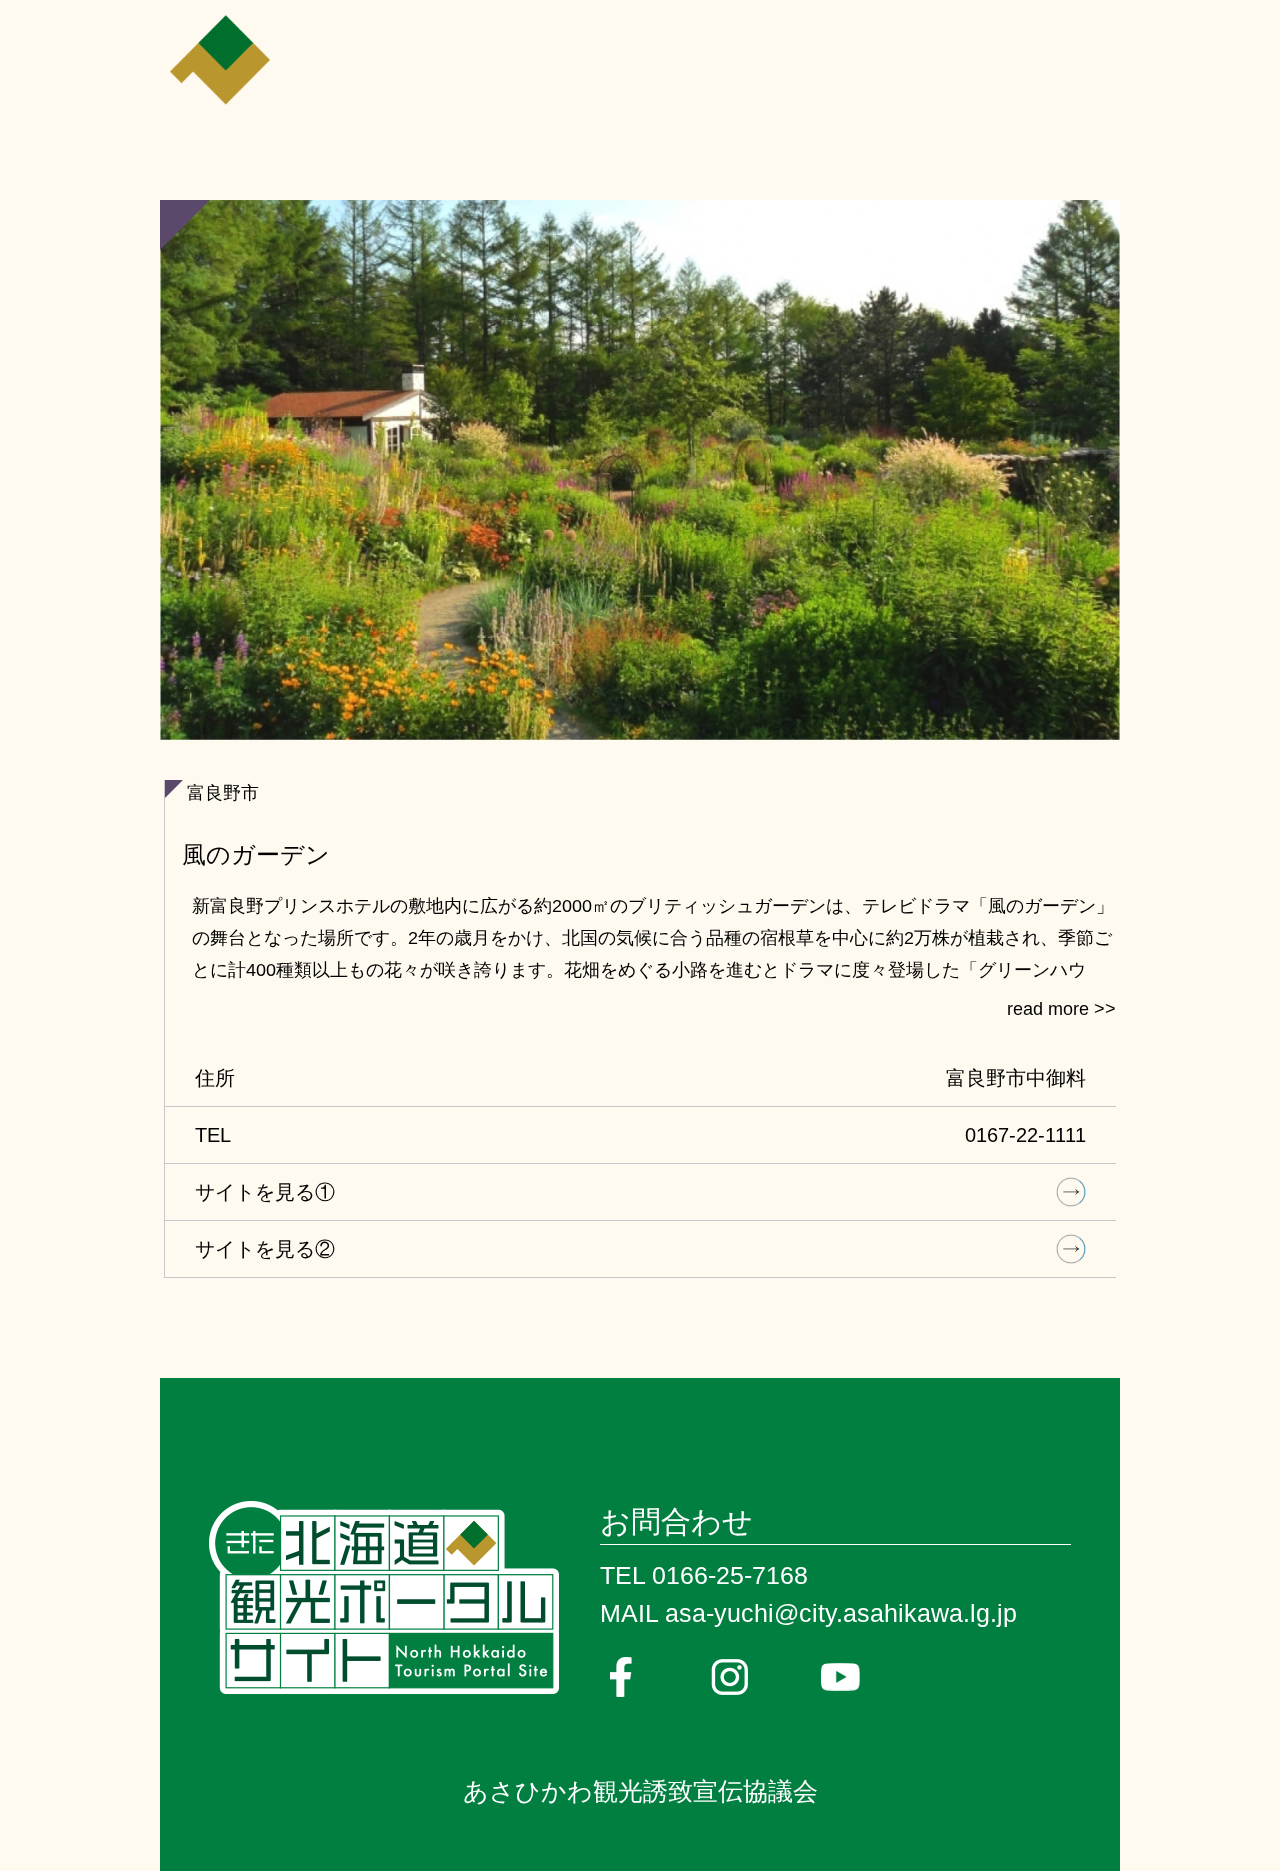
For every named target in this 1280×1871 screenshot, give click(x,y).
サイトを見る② (265, 1249)
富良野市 (223, 793)
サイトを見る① (265, 1192)
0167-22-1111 (1025, 1135)
